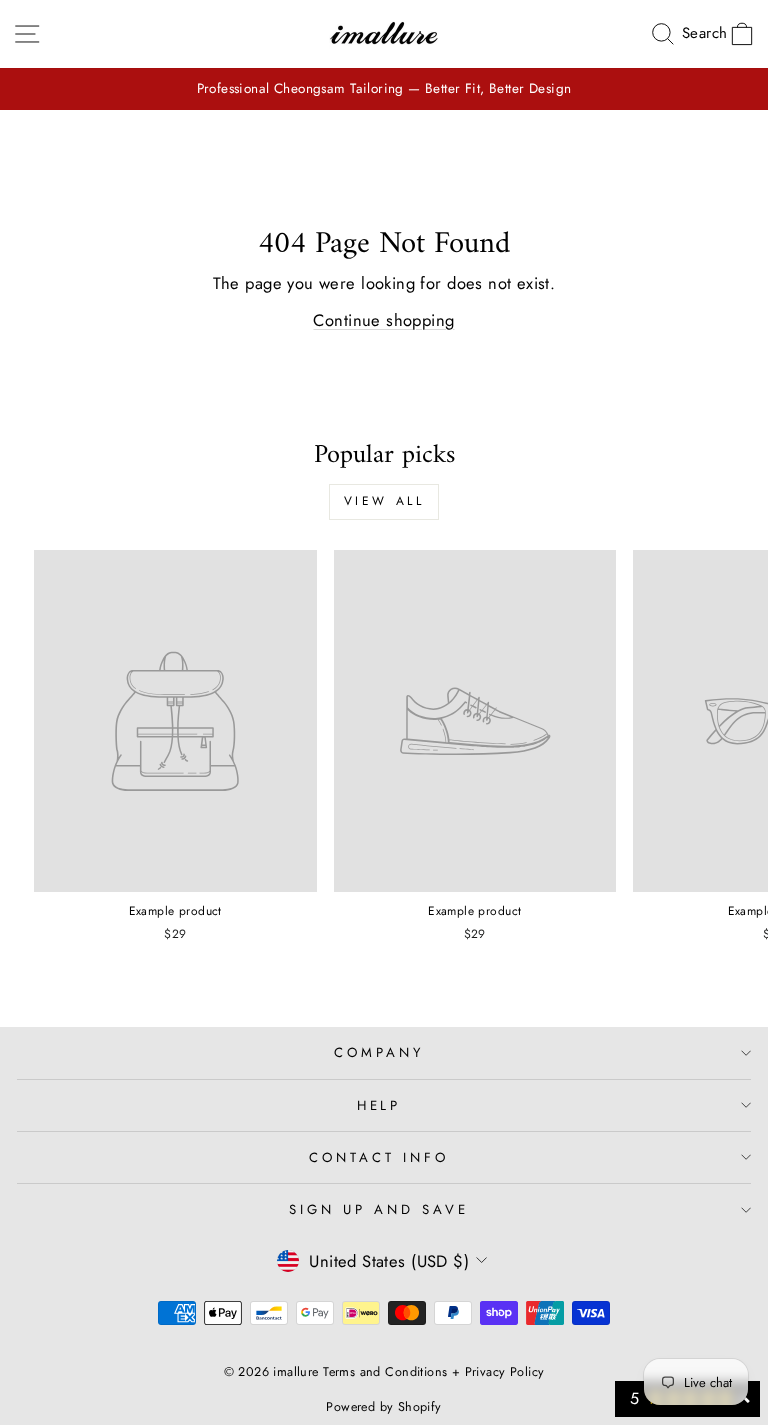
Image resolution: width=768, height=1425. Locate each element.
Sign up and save (379, 1209)
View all (384, 501)
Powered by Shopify (383, 1407)
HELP (379, 1105)
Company (379, 1052)
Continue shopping (383, 320)
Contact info (379, 1157)
